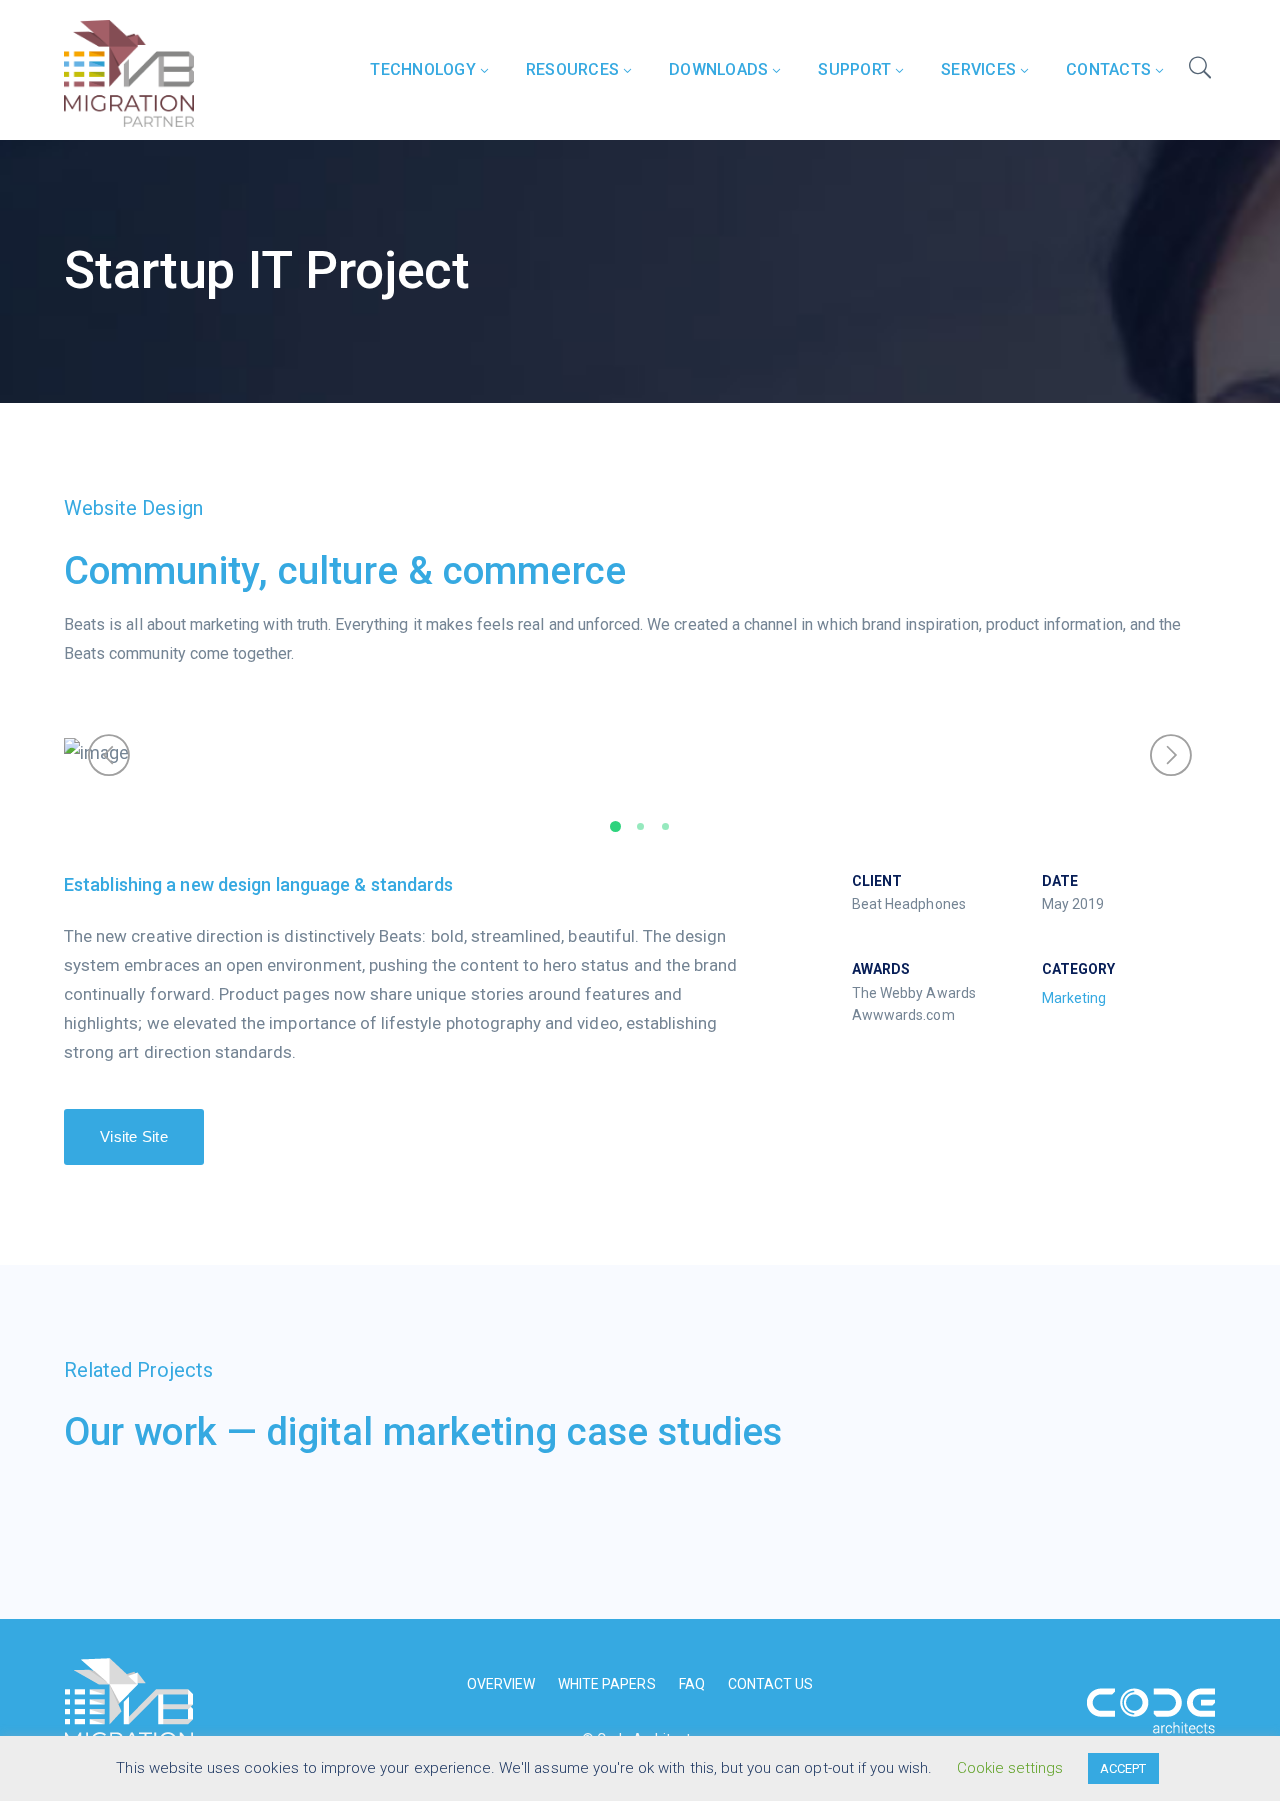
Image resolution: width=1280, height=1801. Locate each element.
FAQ (692, 1684)
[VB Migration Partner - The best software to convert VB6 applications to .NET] (129, 71)
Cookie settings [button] (1010, 1768)
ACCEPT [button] (1123, 1768)
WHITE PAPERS (607, 1684)
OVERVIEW (501, 1684)
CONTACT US (771, 1684)
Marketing (1074, 998)
